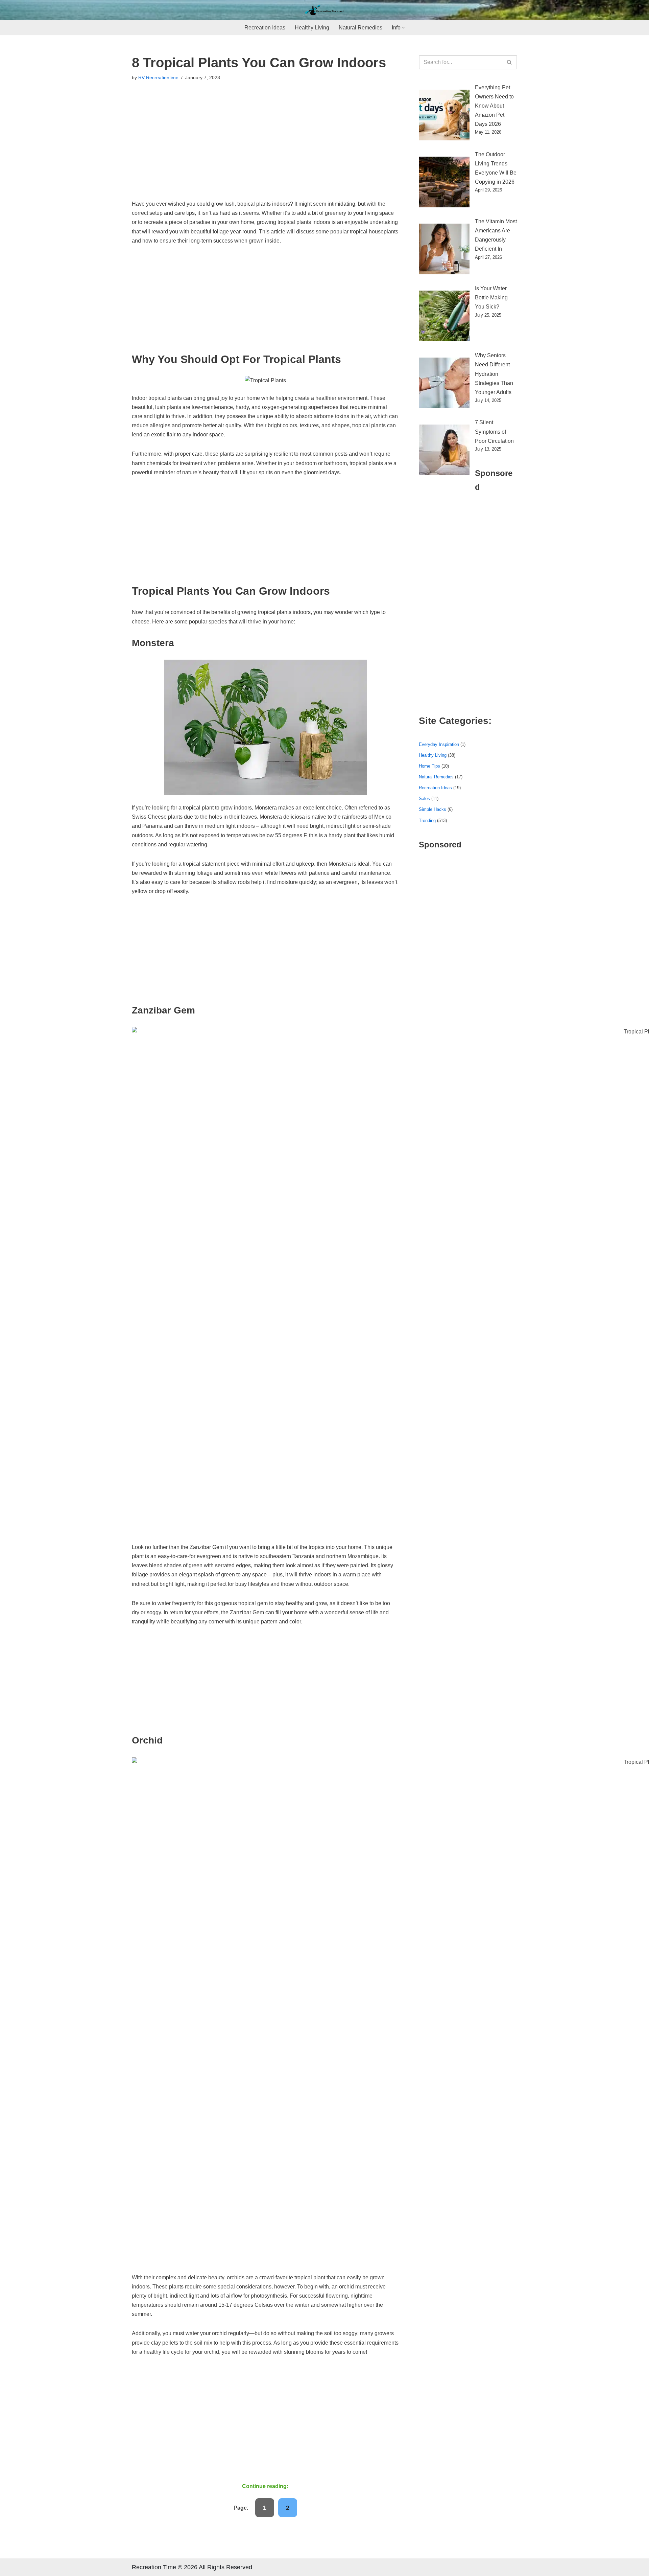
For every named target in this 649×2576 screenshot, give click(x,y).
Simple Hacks (432, 809)
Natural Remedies (360, 28)
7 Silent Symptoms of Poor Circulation (494, 431)
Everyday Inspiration (439, 744)
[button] (403, 28)
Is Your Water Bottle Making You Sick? (491, 298)
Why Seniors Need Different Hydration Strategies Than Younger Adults (494, 374)
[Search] (510, 62)
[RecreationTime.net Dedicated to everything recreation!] (324, 10)
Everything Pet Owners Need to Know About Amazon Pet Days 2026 (494, 106)
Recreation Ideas (265, 28)
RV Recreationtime (158, 77)
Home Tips (429, 766)
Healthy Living (312, 28)
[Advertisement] (265, 149)
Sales (424, 799)
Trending (427, 820)
